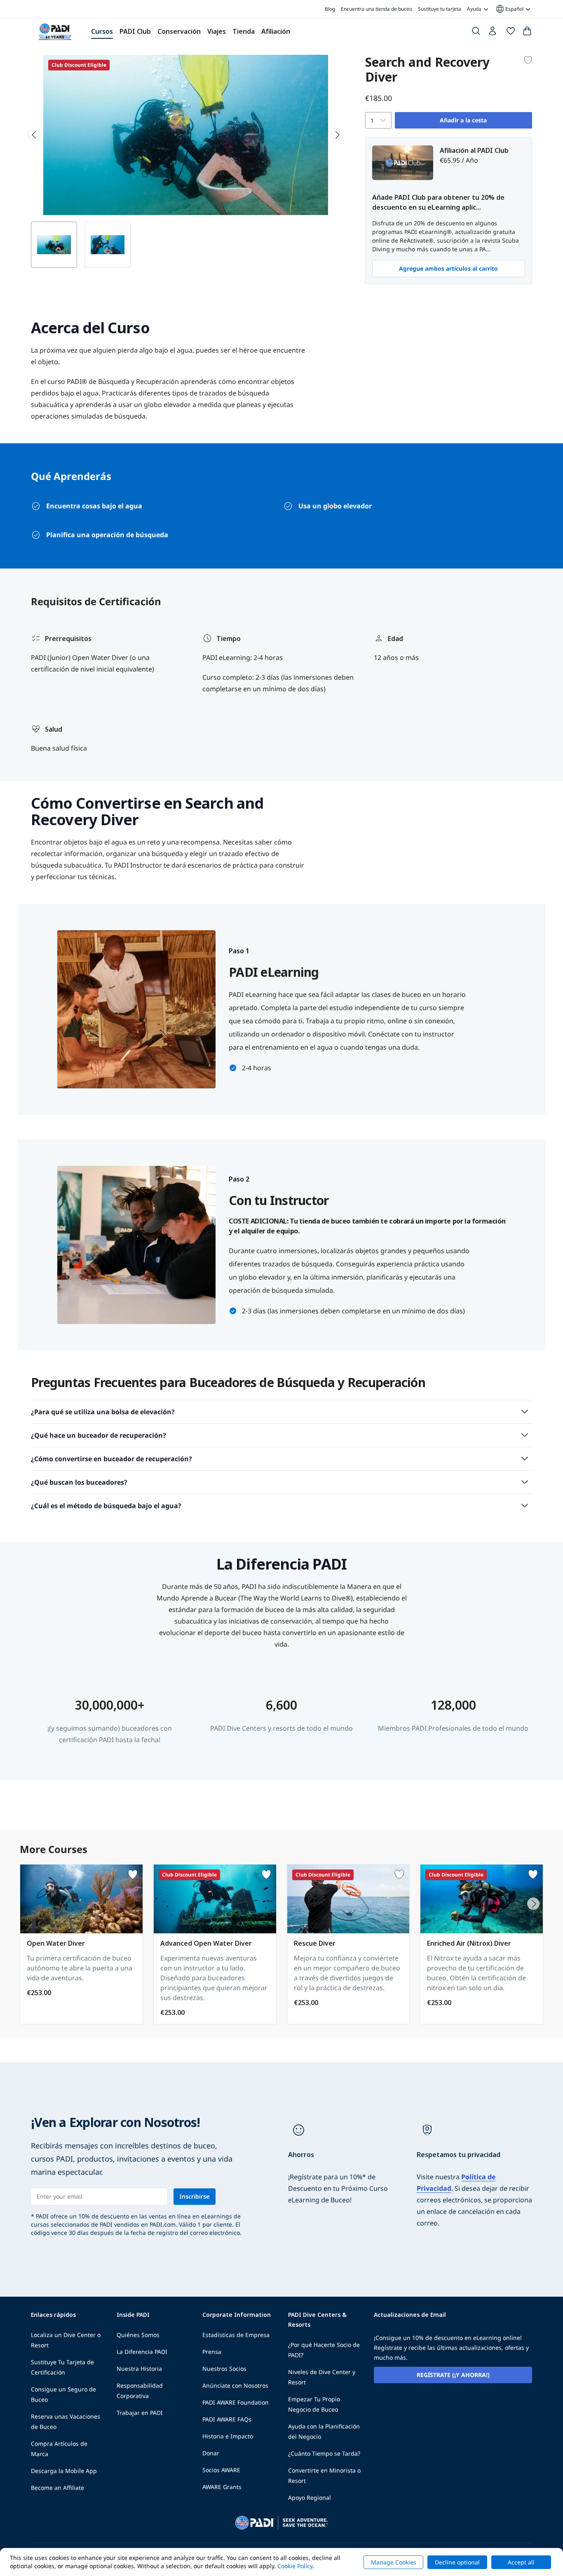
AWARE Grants (222, 2487)
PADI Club (135, 31)
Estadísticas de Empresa (236, 2335)
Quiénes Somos (138, 2335)
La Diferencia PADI (142, 2352)
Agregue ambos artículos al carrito (448, 268)
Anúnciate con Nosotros (235, 2385)
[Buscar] (476, 33)
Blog (330, 9)
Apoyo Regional (310, 2498)
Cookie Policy (295, 2566)
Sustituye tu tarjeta (440, 9)
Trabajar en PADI (140, 2413)
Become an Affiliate (57, 2488)
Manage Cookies (394, 2562)
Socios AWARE (221, 2470)
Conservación (179, 31)
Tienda (244, 31)
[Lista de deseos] (511, 33)
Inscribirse (195, 2196)
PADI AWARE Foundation (236, 2402)
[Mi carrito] (527, 33)
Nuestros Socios (224, 2369)
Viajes (217, 31)
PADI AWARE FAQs (227, 2419)
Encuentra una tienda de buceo (377, 9)
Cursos (102, 31)
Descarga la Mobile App (64, 2471)
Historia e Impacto (228, 2436)
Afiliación (276, 31)
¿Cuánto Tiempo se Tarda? (324, 2453)
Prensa (212, 2352)
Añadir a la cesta (463, 120)
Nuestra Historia (139, 2369)
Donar (211, 2453)
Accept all (521, 2562)
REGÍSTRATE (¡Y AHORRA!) (453, 2375)
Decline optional (457, 2562)
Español (509, 9)
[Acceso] (493, 33)
